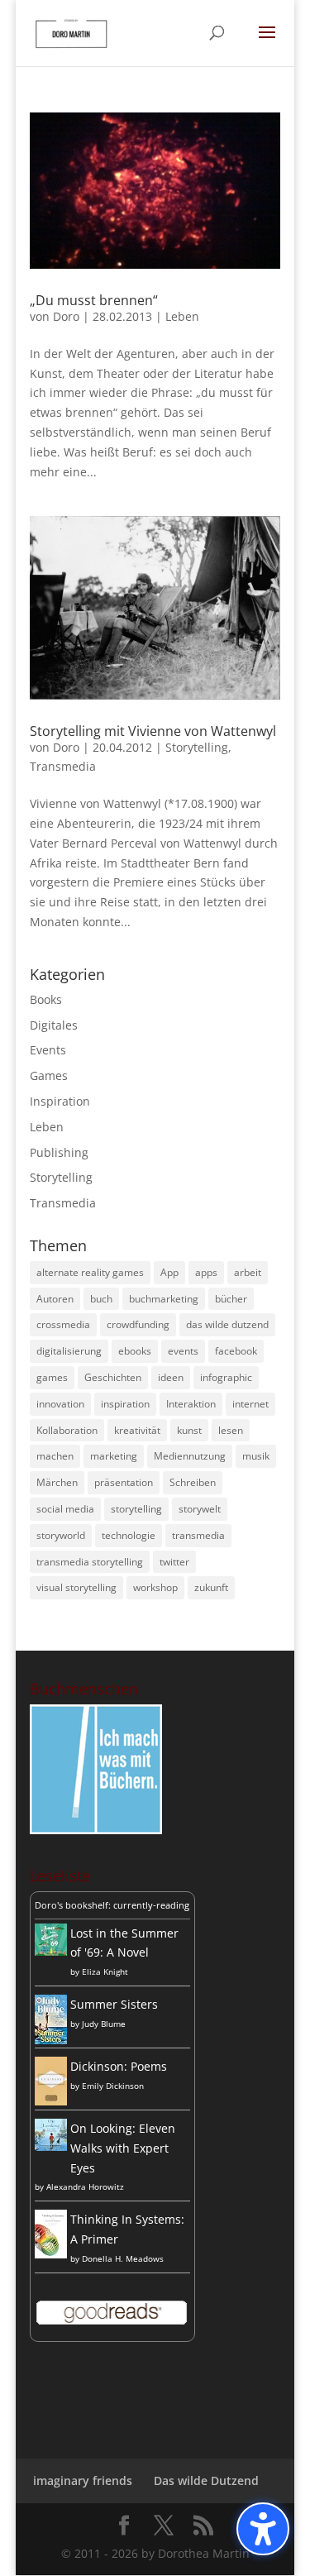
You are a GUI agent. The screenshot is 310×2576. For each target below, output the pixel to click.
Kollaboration (67, 1430)
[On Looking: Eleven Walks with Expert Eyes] (51, 2146)
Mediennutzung (190, 1456)
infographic (226, 1377)
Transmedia (63, 766)
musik (256, 1456)
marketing (114, 1456)
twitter (174, 1562)
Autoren (55, 1299)
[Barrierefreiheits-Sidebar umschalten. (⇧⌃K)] (263, 2529)
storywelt (200, 1509)
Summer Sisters (114, 2004)
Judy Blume (104, 2024)
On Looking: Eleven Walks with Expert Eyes (123, 2148)
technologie (129, 1535)
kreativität (137, 1430)
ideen (171, 1377)
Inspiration (60, 1101)
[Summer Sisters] (51, 2040)
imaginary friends (83, 2480)
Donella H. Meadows (123, 2258)
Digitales (54, 1025)
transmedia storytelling (90, 1562)
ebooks (135, 1351)
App (169, 1272)
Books (46, 999)
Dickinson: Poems (119, 2066)
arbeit (248, 1272)
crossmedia (63, 1324)
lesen (231, 1430)
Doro (66, 316)
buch (101, 1299)
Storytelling (197, 747)
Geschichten (113, 1377)
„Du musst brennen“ (94, 300)
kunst (189, 1430)
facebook (236, 1351)
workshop (155, 1587)
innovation (60, 1404)
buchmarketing (164, 1299)
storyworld (61, 1535)
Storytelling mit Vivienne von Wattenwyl (153, 731)
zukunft (211, 1587)
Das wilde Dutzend (206, 2480)
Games (49, 1075)
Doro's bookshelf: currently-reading (112, 1905)
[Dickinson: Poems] (51, 2101)
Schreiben (193, 1482)
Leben (182, 316)
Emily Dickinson (113, 2086)
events (183, 1351)
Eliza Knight (105, 1971)
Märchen (57, 1482)
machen (55, 1456)
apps (206, 1272)
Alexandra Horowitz (85, 2186)
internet (250, 1404)
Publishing (59, 1152)
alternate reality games (90, 1272)
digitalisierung (69, 1351)
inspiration (125, 1404)
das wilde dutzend (227, 1324)
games (52, 1377)
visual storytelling (76, 1587)
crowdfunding (138, 1324)
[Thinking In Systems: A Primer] (51, 2254)
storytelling (136, 1509)
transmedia (198, 1535)
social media (65, 1509)
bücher (231, 1299)
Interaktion (191, 1404)
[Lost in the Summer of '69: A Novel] (51, 1951)
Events (48, 1050)
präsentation (124, 1482)
